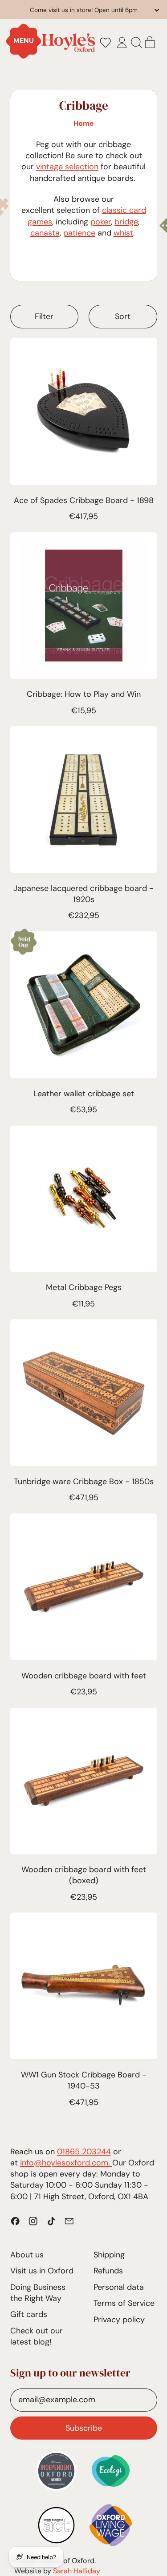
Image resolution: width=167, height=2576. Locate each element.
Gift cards (29, 2314)
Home (84, 123)
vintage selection (67, 167)
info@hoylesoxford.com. (66, 2163)
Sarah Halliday (77, 2571)
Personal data (119, 2287)
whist (123, 233)
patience (79, 233)
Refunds (108, 2271)
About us (27, 2255)
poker (101, 222)
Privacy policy (119, 2320)
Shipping (109, 2255)
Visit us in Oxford (42, 2271)
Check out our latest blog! (37, 2336)
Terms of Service (124, 2303)
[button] (105, 43)
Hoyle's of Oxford (66, 2561)
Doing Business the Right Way (38, 2293)
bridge (126, 222)
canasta (45, 233)
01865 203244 (84, 2152)
